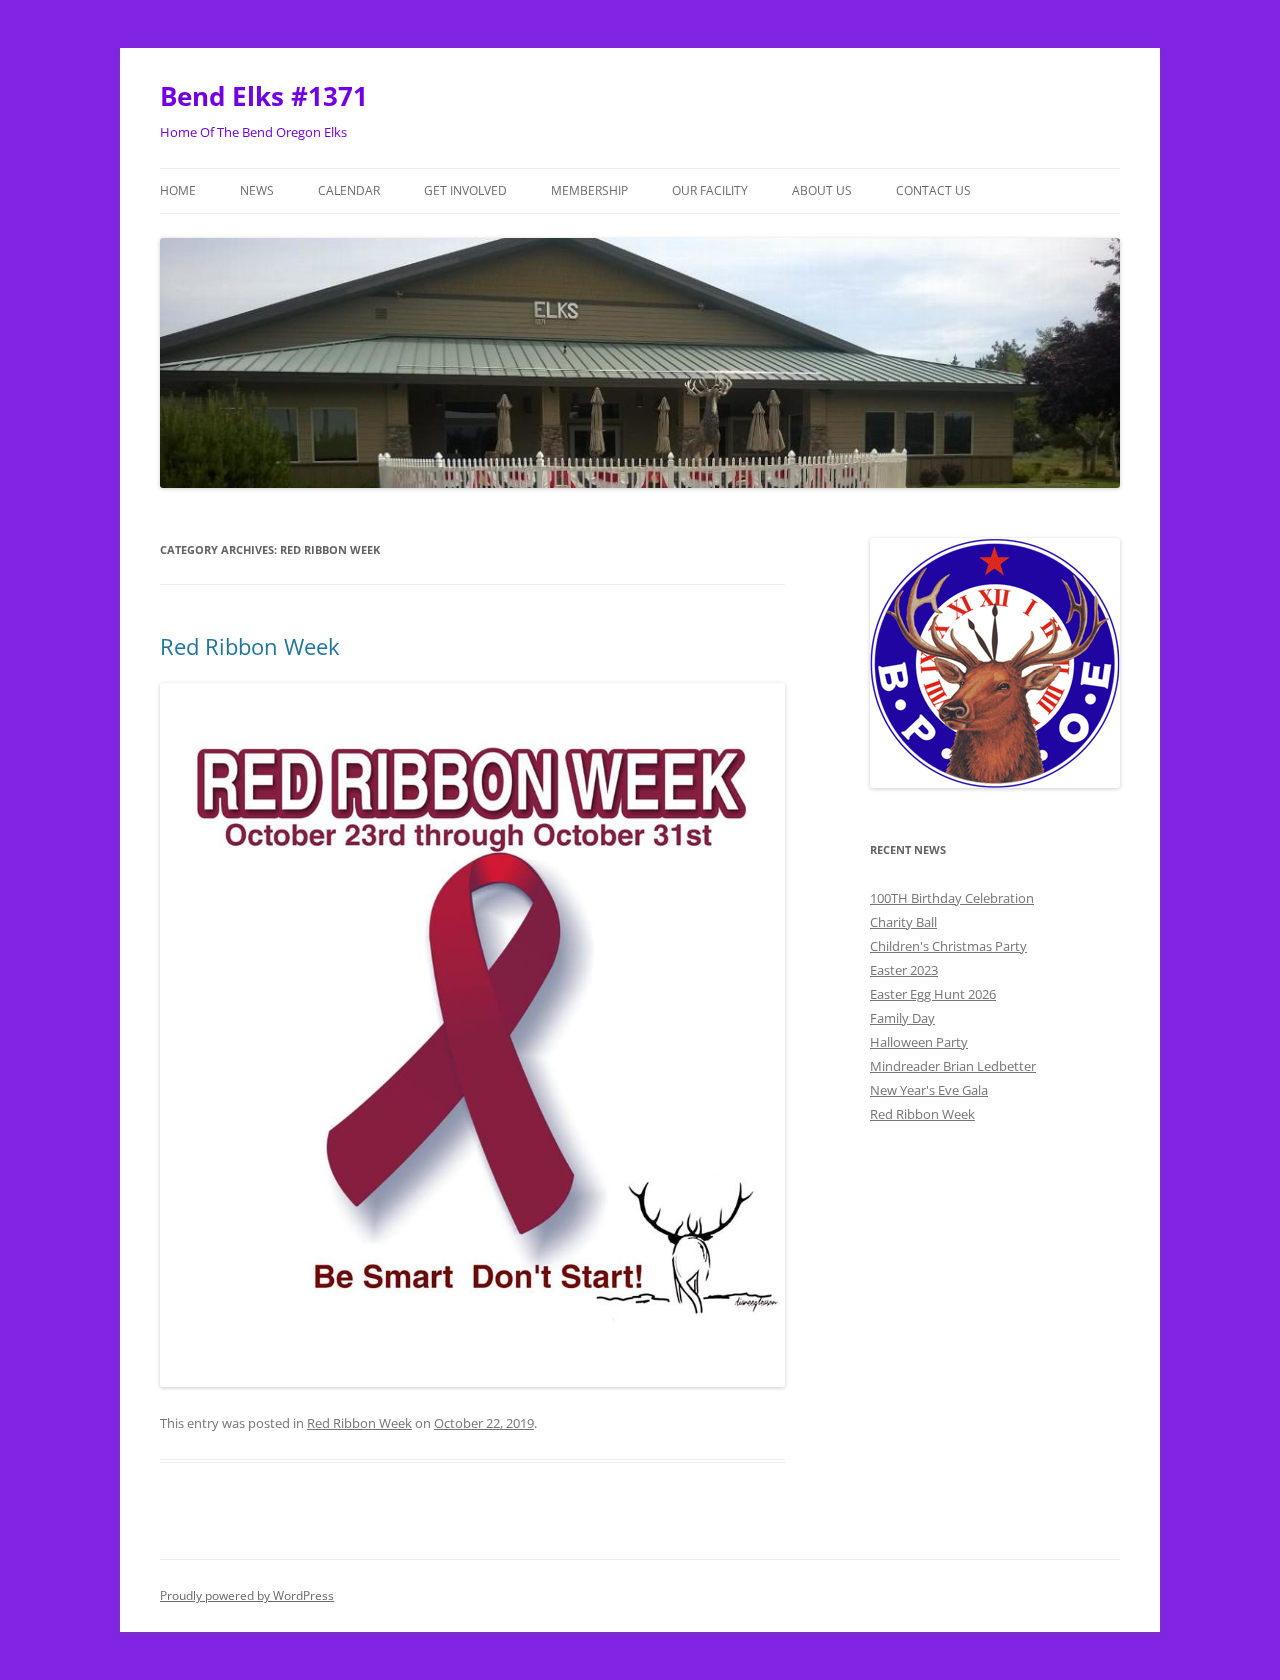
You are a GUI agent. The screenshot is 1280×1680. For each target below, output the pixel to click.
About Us (822, 190)
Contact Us (933, 190)
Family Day (902, 1018)
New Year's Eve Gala (929, 1090)
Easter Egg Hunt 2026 (933, 994)
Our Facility (710, 190)
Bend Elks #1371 (264, 96)
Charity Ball (903, 922)
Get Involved (465, 190)
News (257, 190)
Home (178, 190)
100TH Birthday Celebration (952, 898)
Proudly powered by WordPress (247, 1595)
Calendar (349, 190)
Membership (589, 190)
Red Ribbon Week (250, 646)
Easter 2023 (904, 970)
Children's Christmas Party (948, 946)
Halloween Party (919, 1042)
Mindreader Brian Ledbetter (953, 1066)
